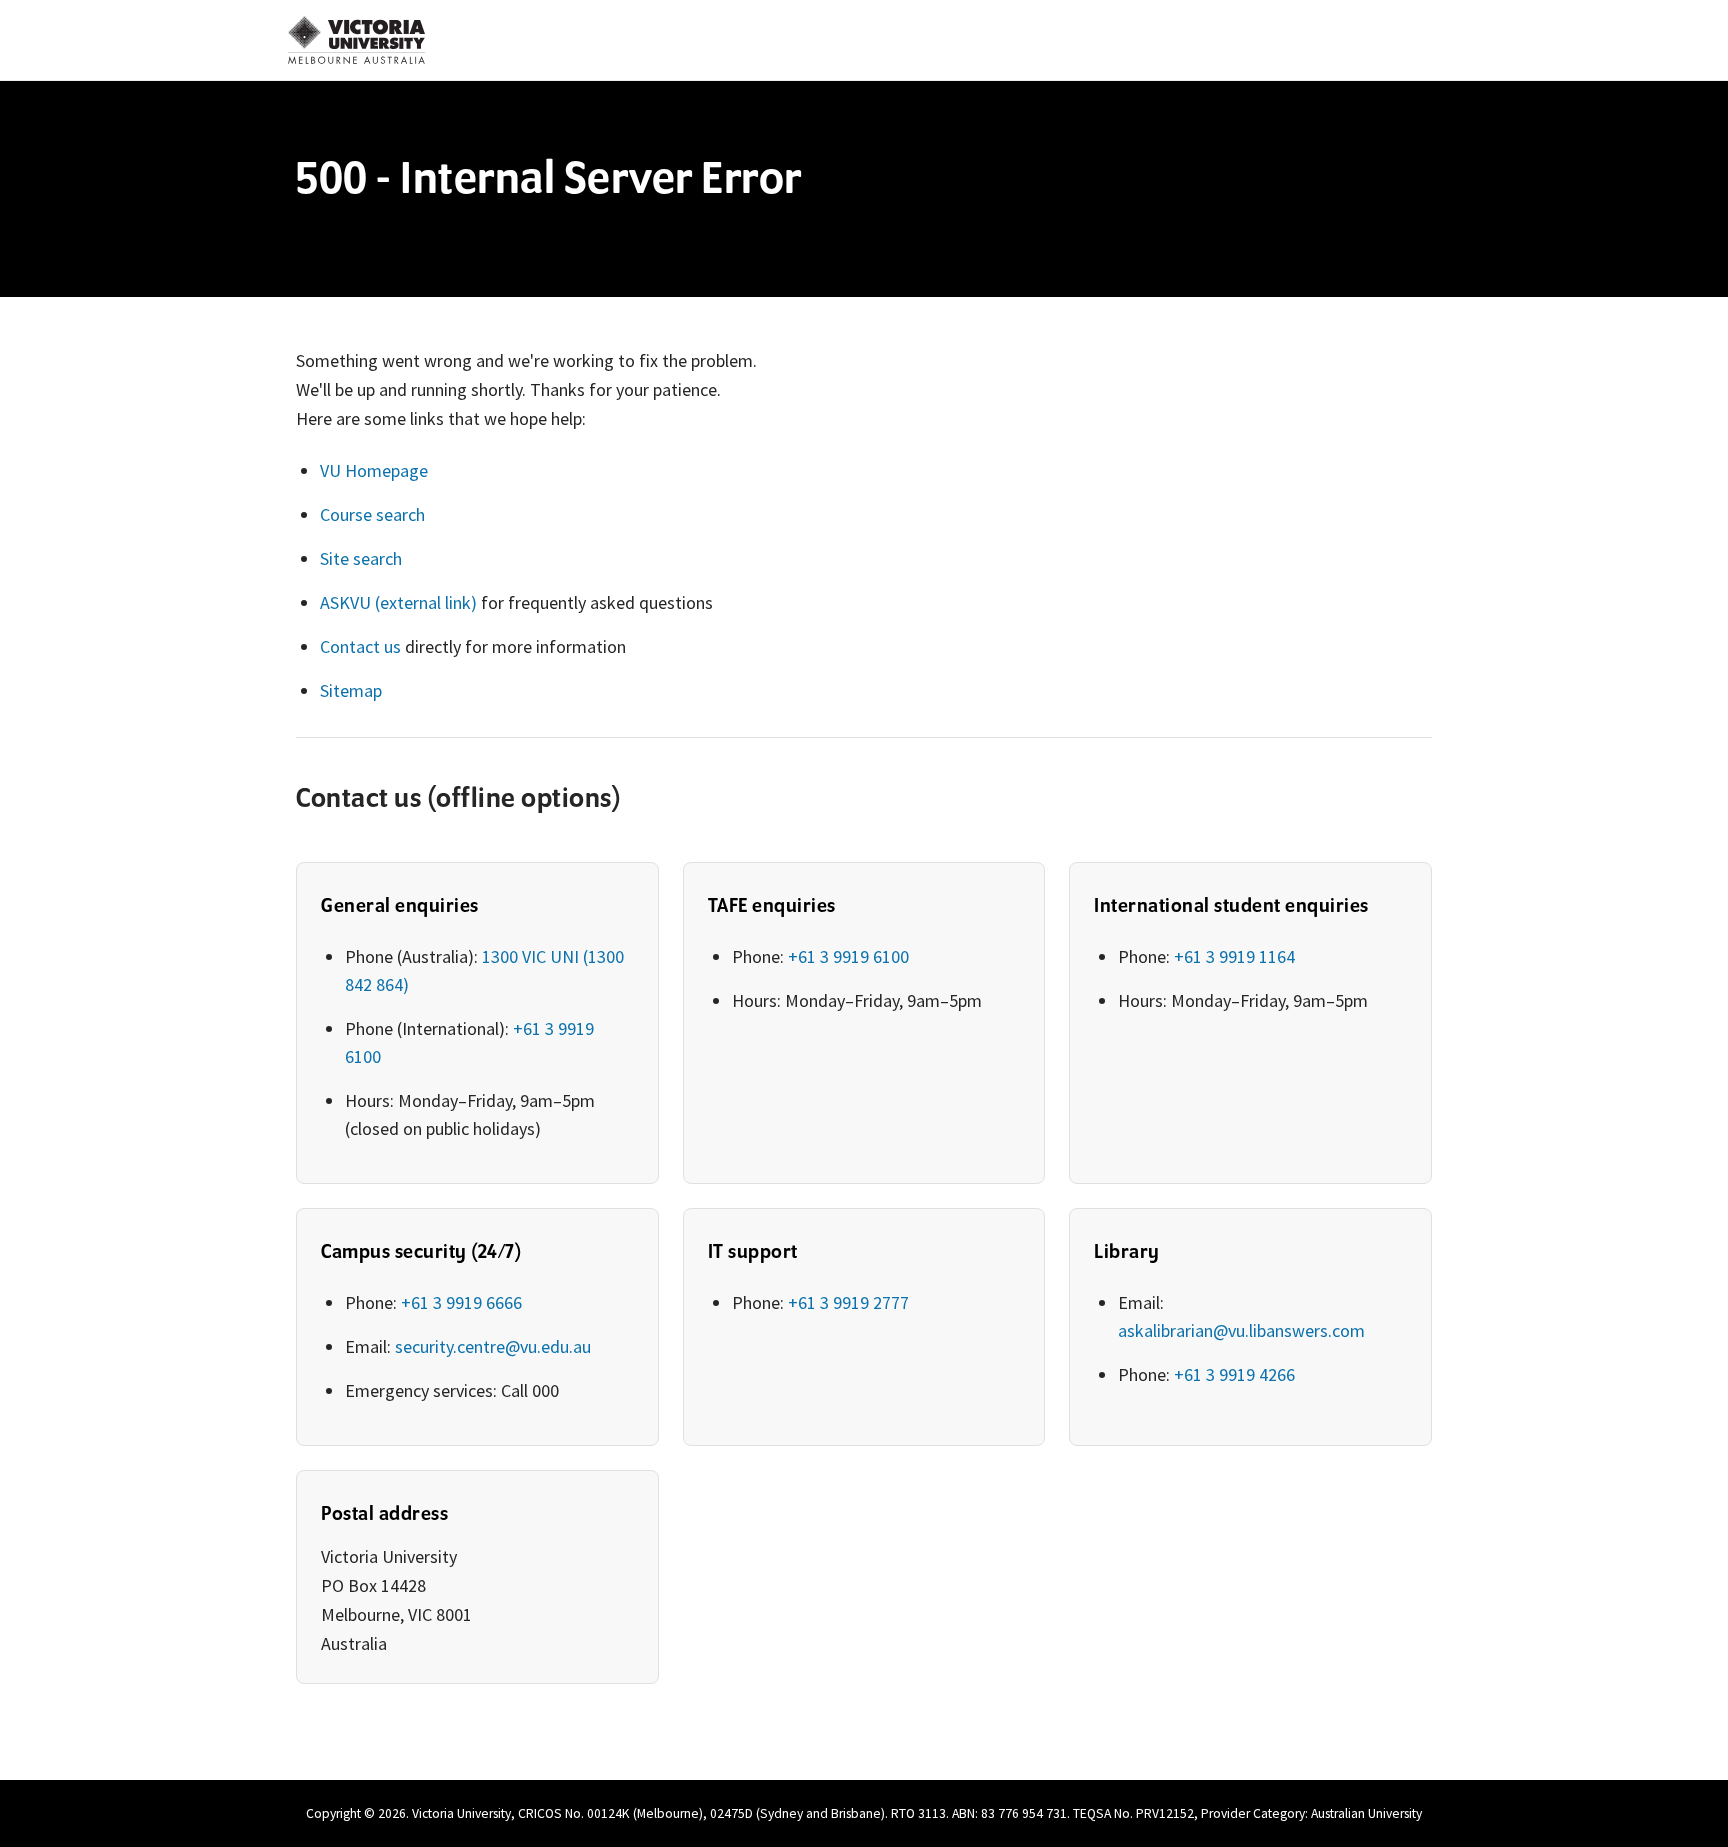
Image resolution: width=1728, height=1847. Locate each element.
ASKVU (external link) (398, 602)
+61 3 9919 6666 (461, 1302)
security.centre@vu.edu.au (493, 1346)
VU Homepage (374, 470)
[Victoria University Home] (356, 40)
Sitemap (351, 690)
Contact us (360, 646)
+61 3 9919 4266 (1234, 1374)
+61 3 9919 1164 (1234, 956)
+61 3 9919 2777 (848, 1302)
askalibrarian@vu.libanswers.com (1241, 1330)
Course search (372, 514)
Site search (361, 558)
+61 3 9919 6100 (848, 956)
